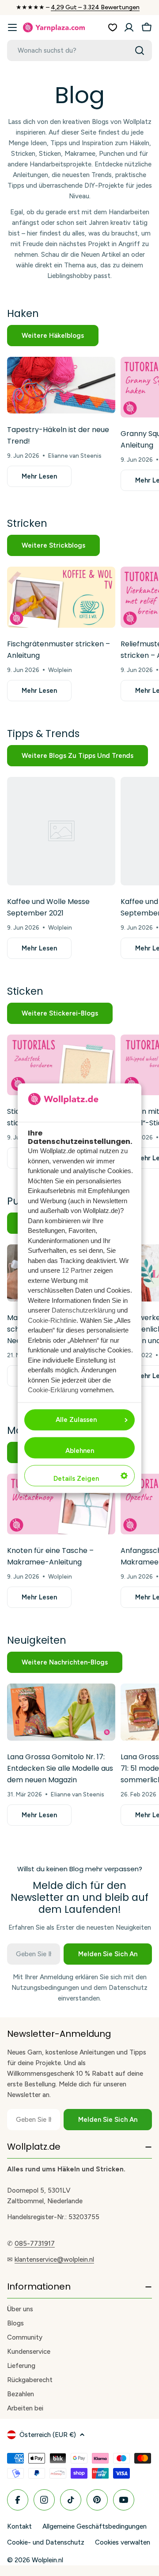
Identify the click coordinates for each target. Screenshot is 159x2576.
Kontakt (19, 2526)
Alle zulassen (76, 1420)
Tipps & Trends (43, 734)
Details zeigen (76, 1479)
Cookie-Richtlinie (52, 1320)
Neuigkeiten (37, 1640)
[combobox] (79, 50)
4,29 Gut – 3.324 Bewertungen (95, 7)
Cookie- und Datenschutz (46, 2542)
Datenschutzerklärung (83, 1311)
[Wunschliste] (113, 27)
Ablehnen (80, 1451)
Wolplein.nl (47, 2560)
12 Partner (77, 1271)
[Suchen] (140, 50)
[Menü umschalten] (12, 27)
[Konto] (129, 27)
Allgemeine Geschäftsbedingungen (95, 2526)
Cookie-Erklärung (53, 1390)
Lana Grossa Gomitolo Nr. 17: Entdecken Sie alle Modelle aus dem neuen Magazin (60, 1768)
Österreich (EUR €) (48, 2435)
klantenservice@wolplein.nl (54, 2259)
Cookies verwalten (123, 2542)
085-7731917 (35, 2244)
